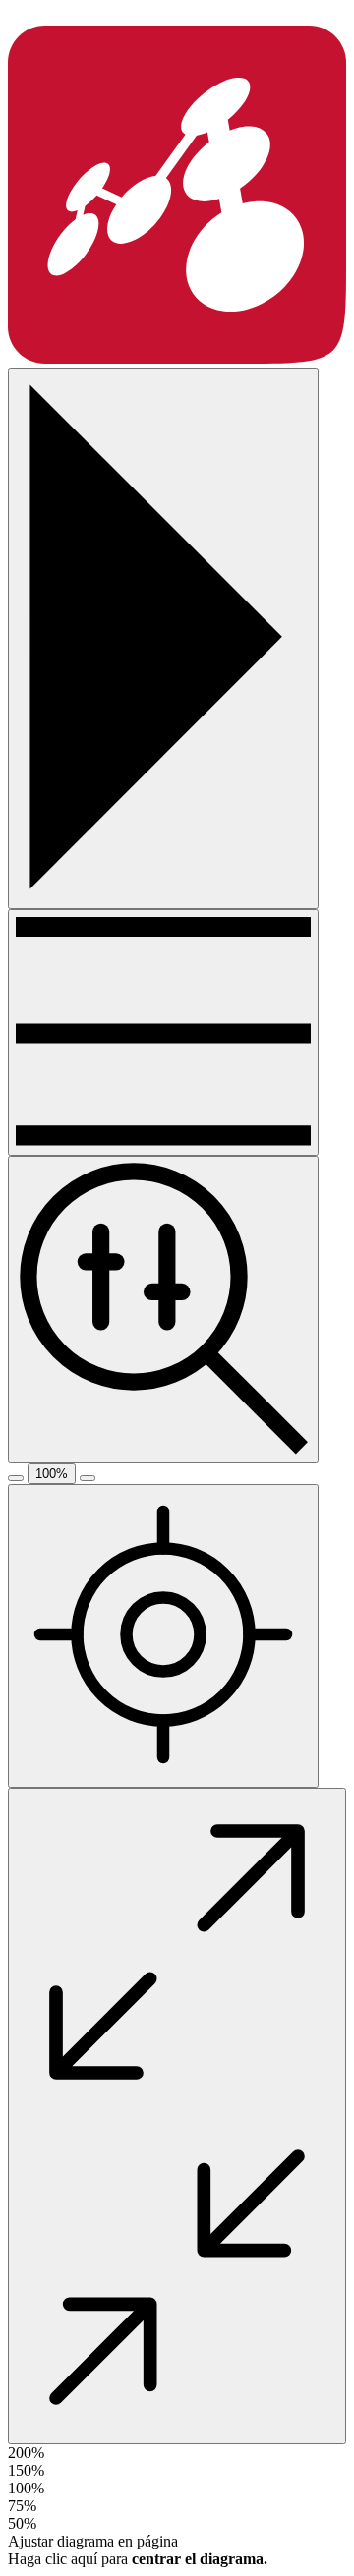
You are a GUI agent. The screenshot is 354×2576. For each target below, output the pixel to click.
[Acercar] (88, 1478)
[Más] (163, 1032)
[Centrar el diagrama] (163, 1636)
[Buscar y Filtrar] (163, 1309)
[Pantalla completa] (177, 2116)
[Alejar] (16, 1478)
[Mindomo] (177, 358)
